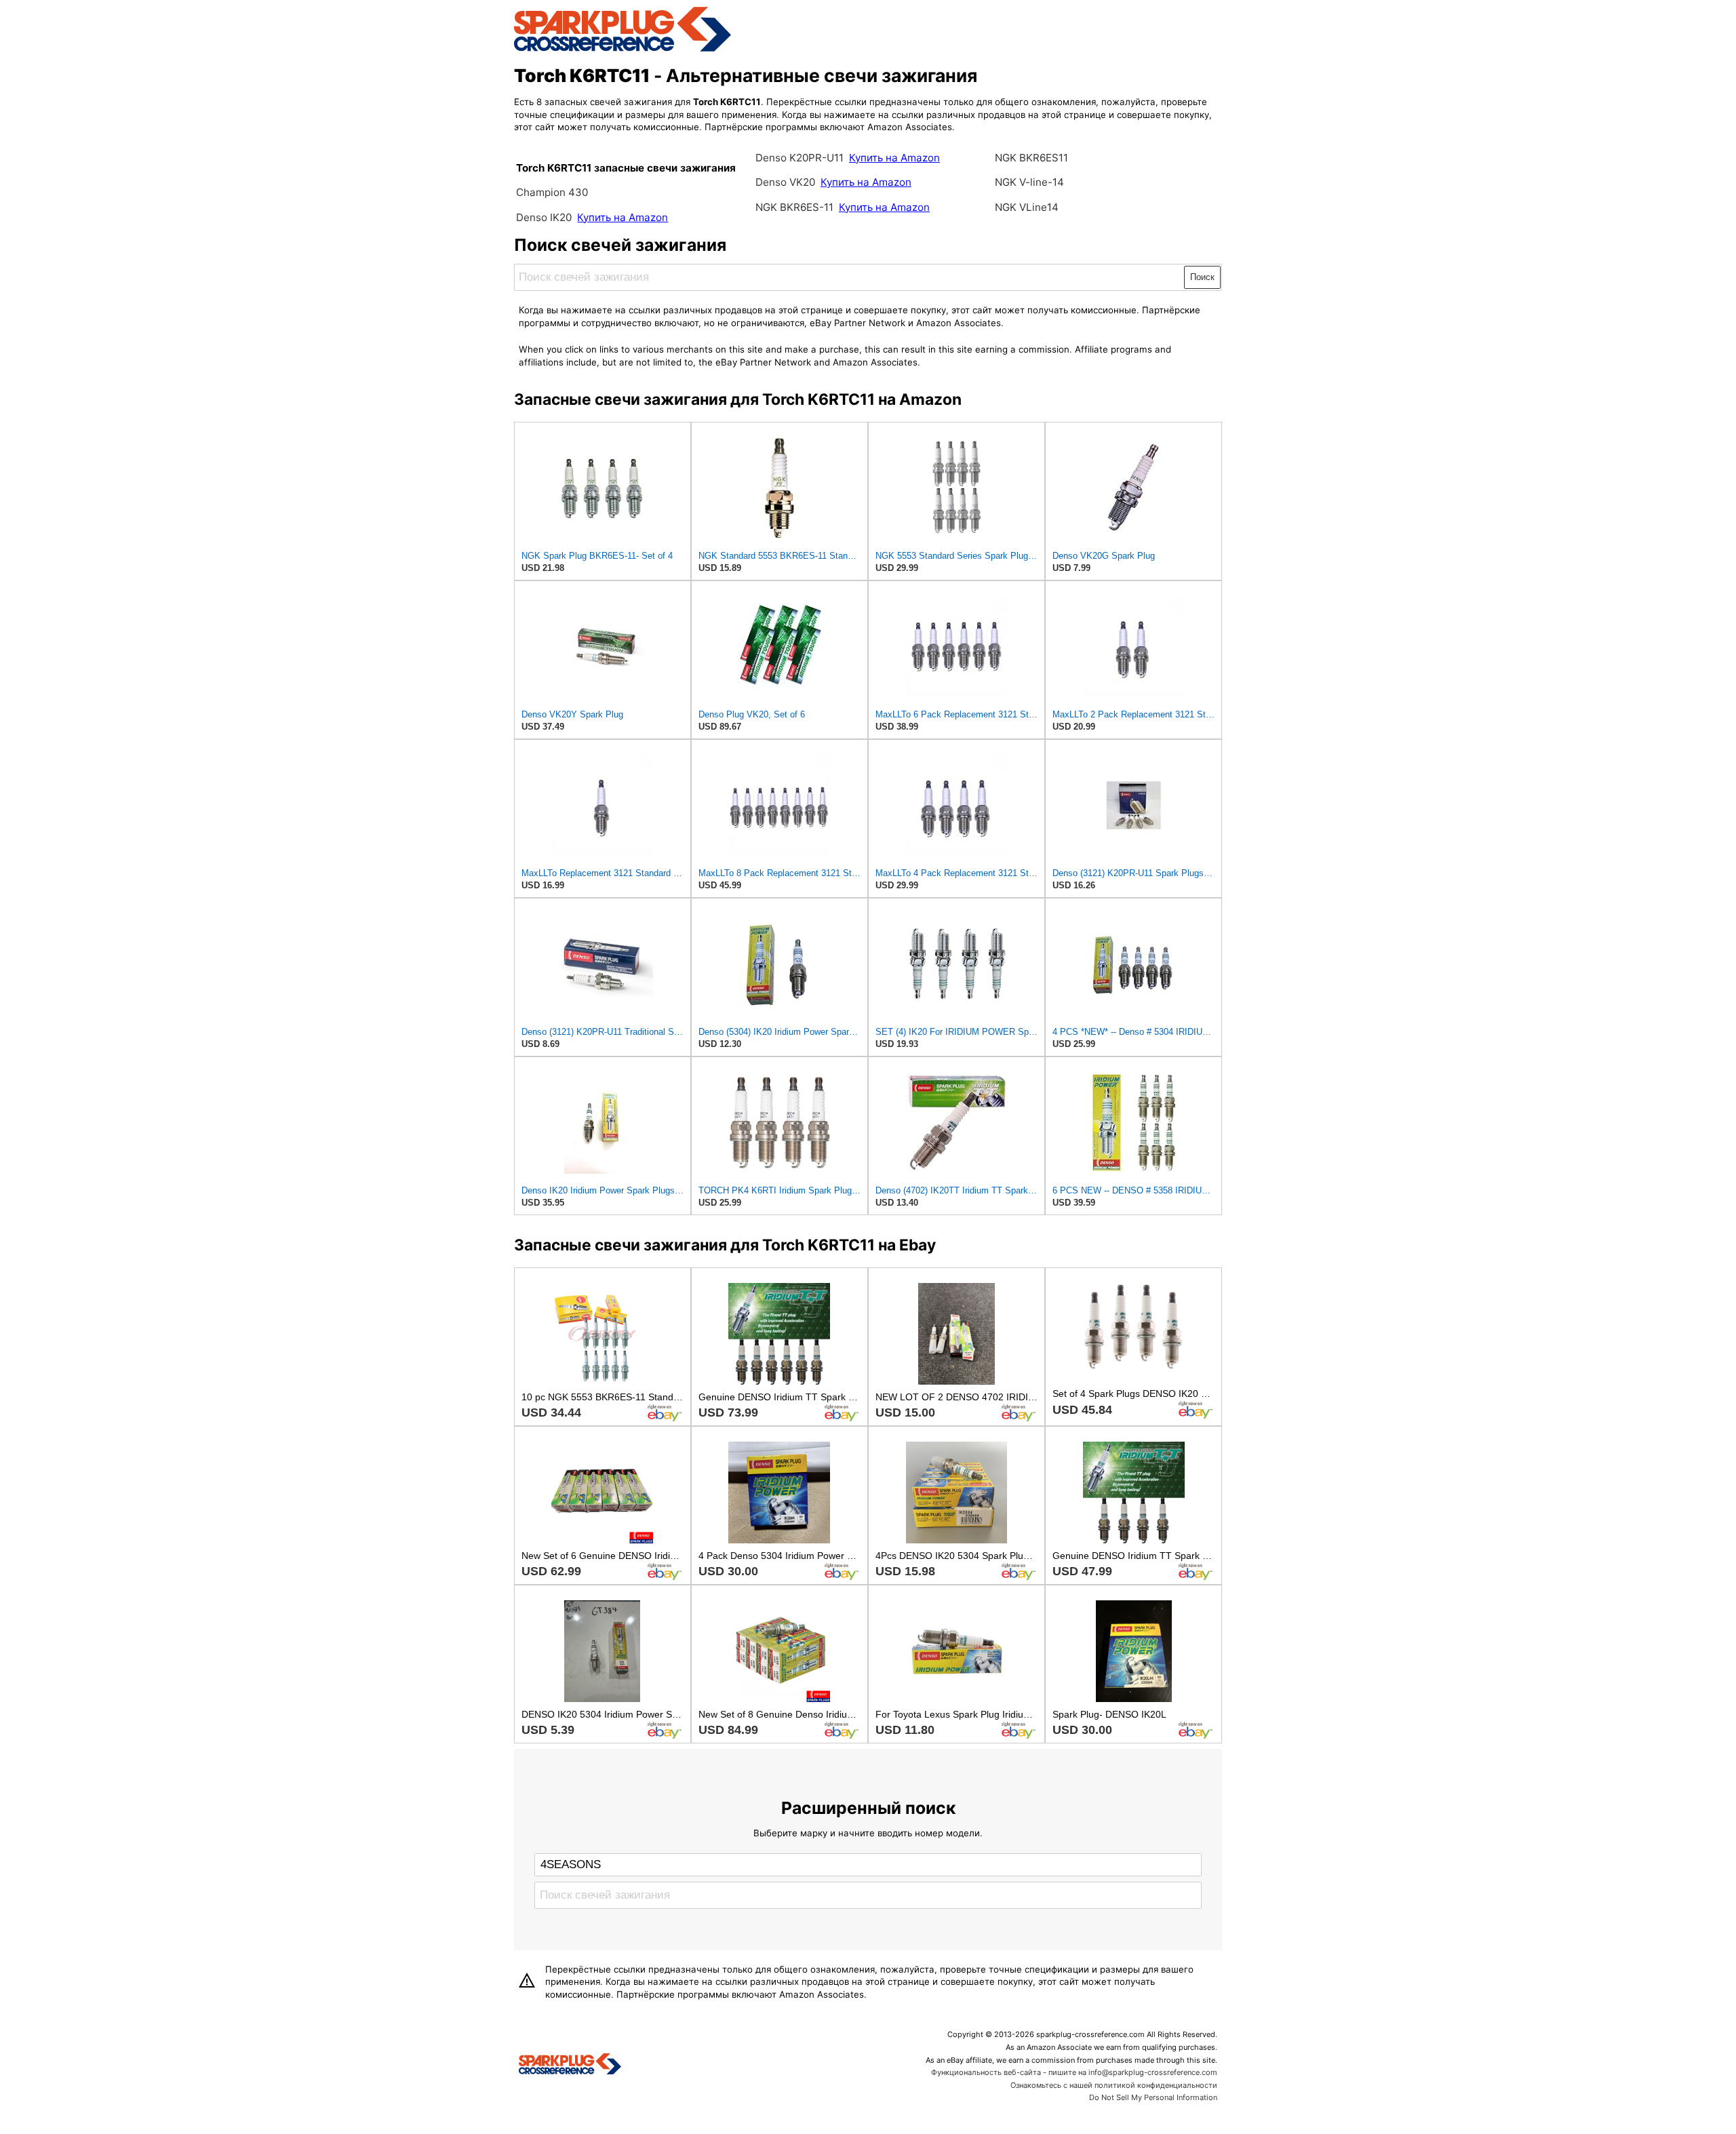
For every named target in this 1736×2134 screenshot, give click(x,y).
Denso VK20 (785, 182)
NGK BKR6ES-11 (794, 207)
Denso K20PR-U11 (800, 158)
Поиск (1202, 277)
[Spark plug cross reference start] (570, 2066)
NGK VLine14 (1027, 207)
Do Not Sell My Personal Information (1153, 2097)
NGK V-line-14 (1029, 182)
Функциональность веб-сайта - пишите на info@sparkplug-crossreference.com (1074, 2072)
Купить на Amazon (623, 217)
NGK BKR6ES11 (1031, 158)
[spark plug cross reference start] (623, 50)
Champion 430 (552, 192)
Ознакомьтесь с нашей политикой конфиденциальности (1114, 2085)
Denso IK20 (544, 217)
